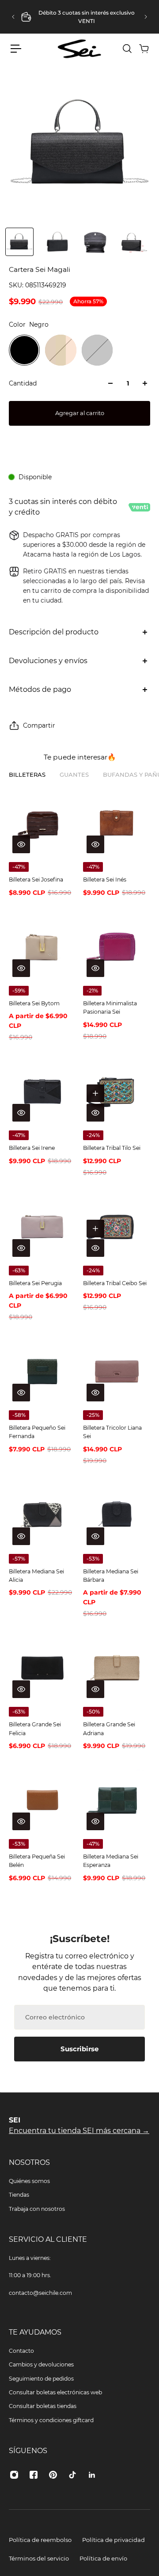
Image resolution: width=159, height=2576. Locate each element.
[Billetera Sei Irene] (42, 1091)
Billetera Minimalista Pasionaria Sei (110, 1008)
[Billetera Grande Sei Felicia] (42, 1668)
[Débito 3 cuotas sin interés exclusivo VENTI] (79, 17)
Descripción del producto (54, 632)
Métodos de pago (40, 689)
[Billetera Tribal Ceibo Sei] (117, 1227)
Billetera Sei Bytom (34, 1003)
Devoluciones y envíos (48, 661)
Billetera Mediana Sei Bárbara (111, 1576)
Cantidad (23, 383)
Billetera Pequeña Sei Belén (37, 1861)
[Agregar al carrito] (95, 1093)
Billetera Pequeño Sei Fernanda (37, 1432)
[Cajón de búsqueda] (127, 49)
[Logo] (79, 49)
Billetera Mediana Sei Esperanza (111, 1861)
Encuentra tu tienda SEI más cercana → (79, 2131)
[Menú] (16, 49)
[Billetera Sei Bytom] (42, 947)
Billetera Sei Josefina (36, 880)
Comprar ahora (80, 445)
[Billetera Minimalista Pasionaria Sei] (117, 947)
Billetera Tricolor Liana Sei (112, 1432)
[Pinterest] (53, 2475)
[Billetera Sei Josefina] (42, 823)
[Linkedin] (92, 2475)
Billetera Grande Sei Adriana (109, 1729)
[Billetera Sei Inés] (117, 823)
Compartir (39, 725)
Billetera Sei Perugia (35, 1283)
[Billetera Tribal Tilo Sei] (117, 1091)
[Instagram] (14, 2475)
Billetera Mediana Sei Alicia (36, 1576)
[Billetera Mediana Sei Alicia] (42, 1515)
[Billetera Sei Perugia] (42, 1227)
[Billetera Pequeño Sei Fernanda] (42, 1371)
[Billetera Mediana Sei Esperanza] (117, 1800)
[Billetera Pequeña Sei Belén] (42, 1800)
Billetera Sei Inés (105, 880)
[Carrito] (144, 49)
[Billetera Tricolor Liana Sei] (117, 1371)
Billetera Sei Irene (32, 1148)
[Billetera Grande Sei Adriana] (117, 1668)
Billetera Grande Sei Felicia (35, 1729)
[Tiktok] (72, 2475)
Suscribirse (79, 2049)
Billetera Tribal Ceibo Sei (115, 1283)
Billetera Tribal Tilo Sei (112, 1148)
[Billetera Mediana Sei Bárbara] (117, 1515)
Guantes (74, 775)
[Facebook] (34, 2475)
